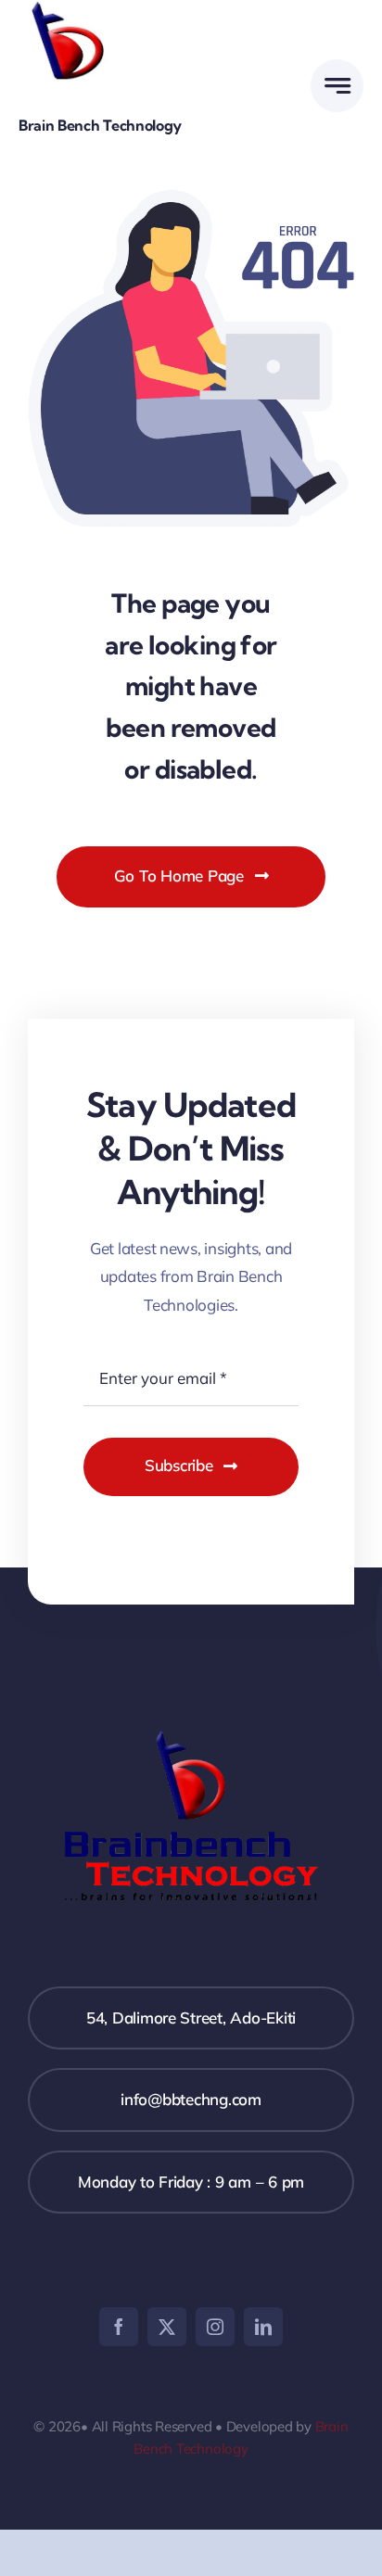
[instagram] (215, 2327)
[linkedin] (263, 2327)
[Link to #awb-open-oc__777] (337, 86)
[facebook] (119, 2327)
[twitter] (167, 2327)
